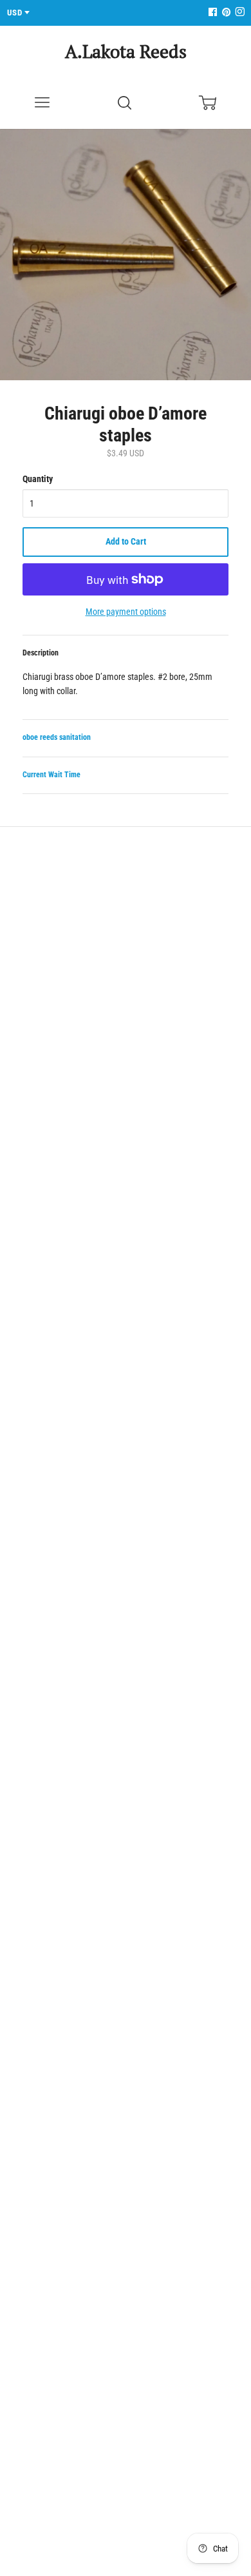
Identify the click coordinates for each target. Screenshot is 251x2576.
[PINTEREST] (225, 13)
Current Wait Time (51, 775)
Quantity (38, 479)
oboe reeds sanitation (57, 737)
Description (41, 653)
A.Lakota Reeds (126, 51)
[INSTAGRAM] (238, 13)
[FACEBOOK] (212, 13)
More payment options (126, 612)
